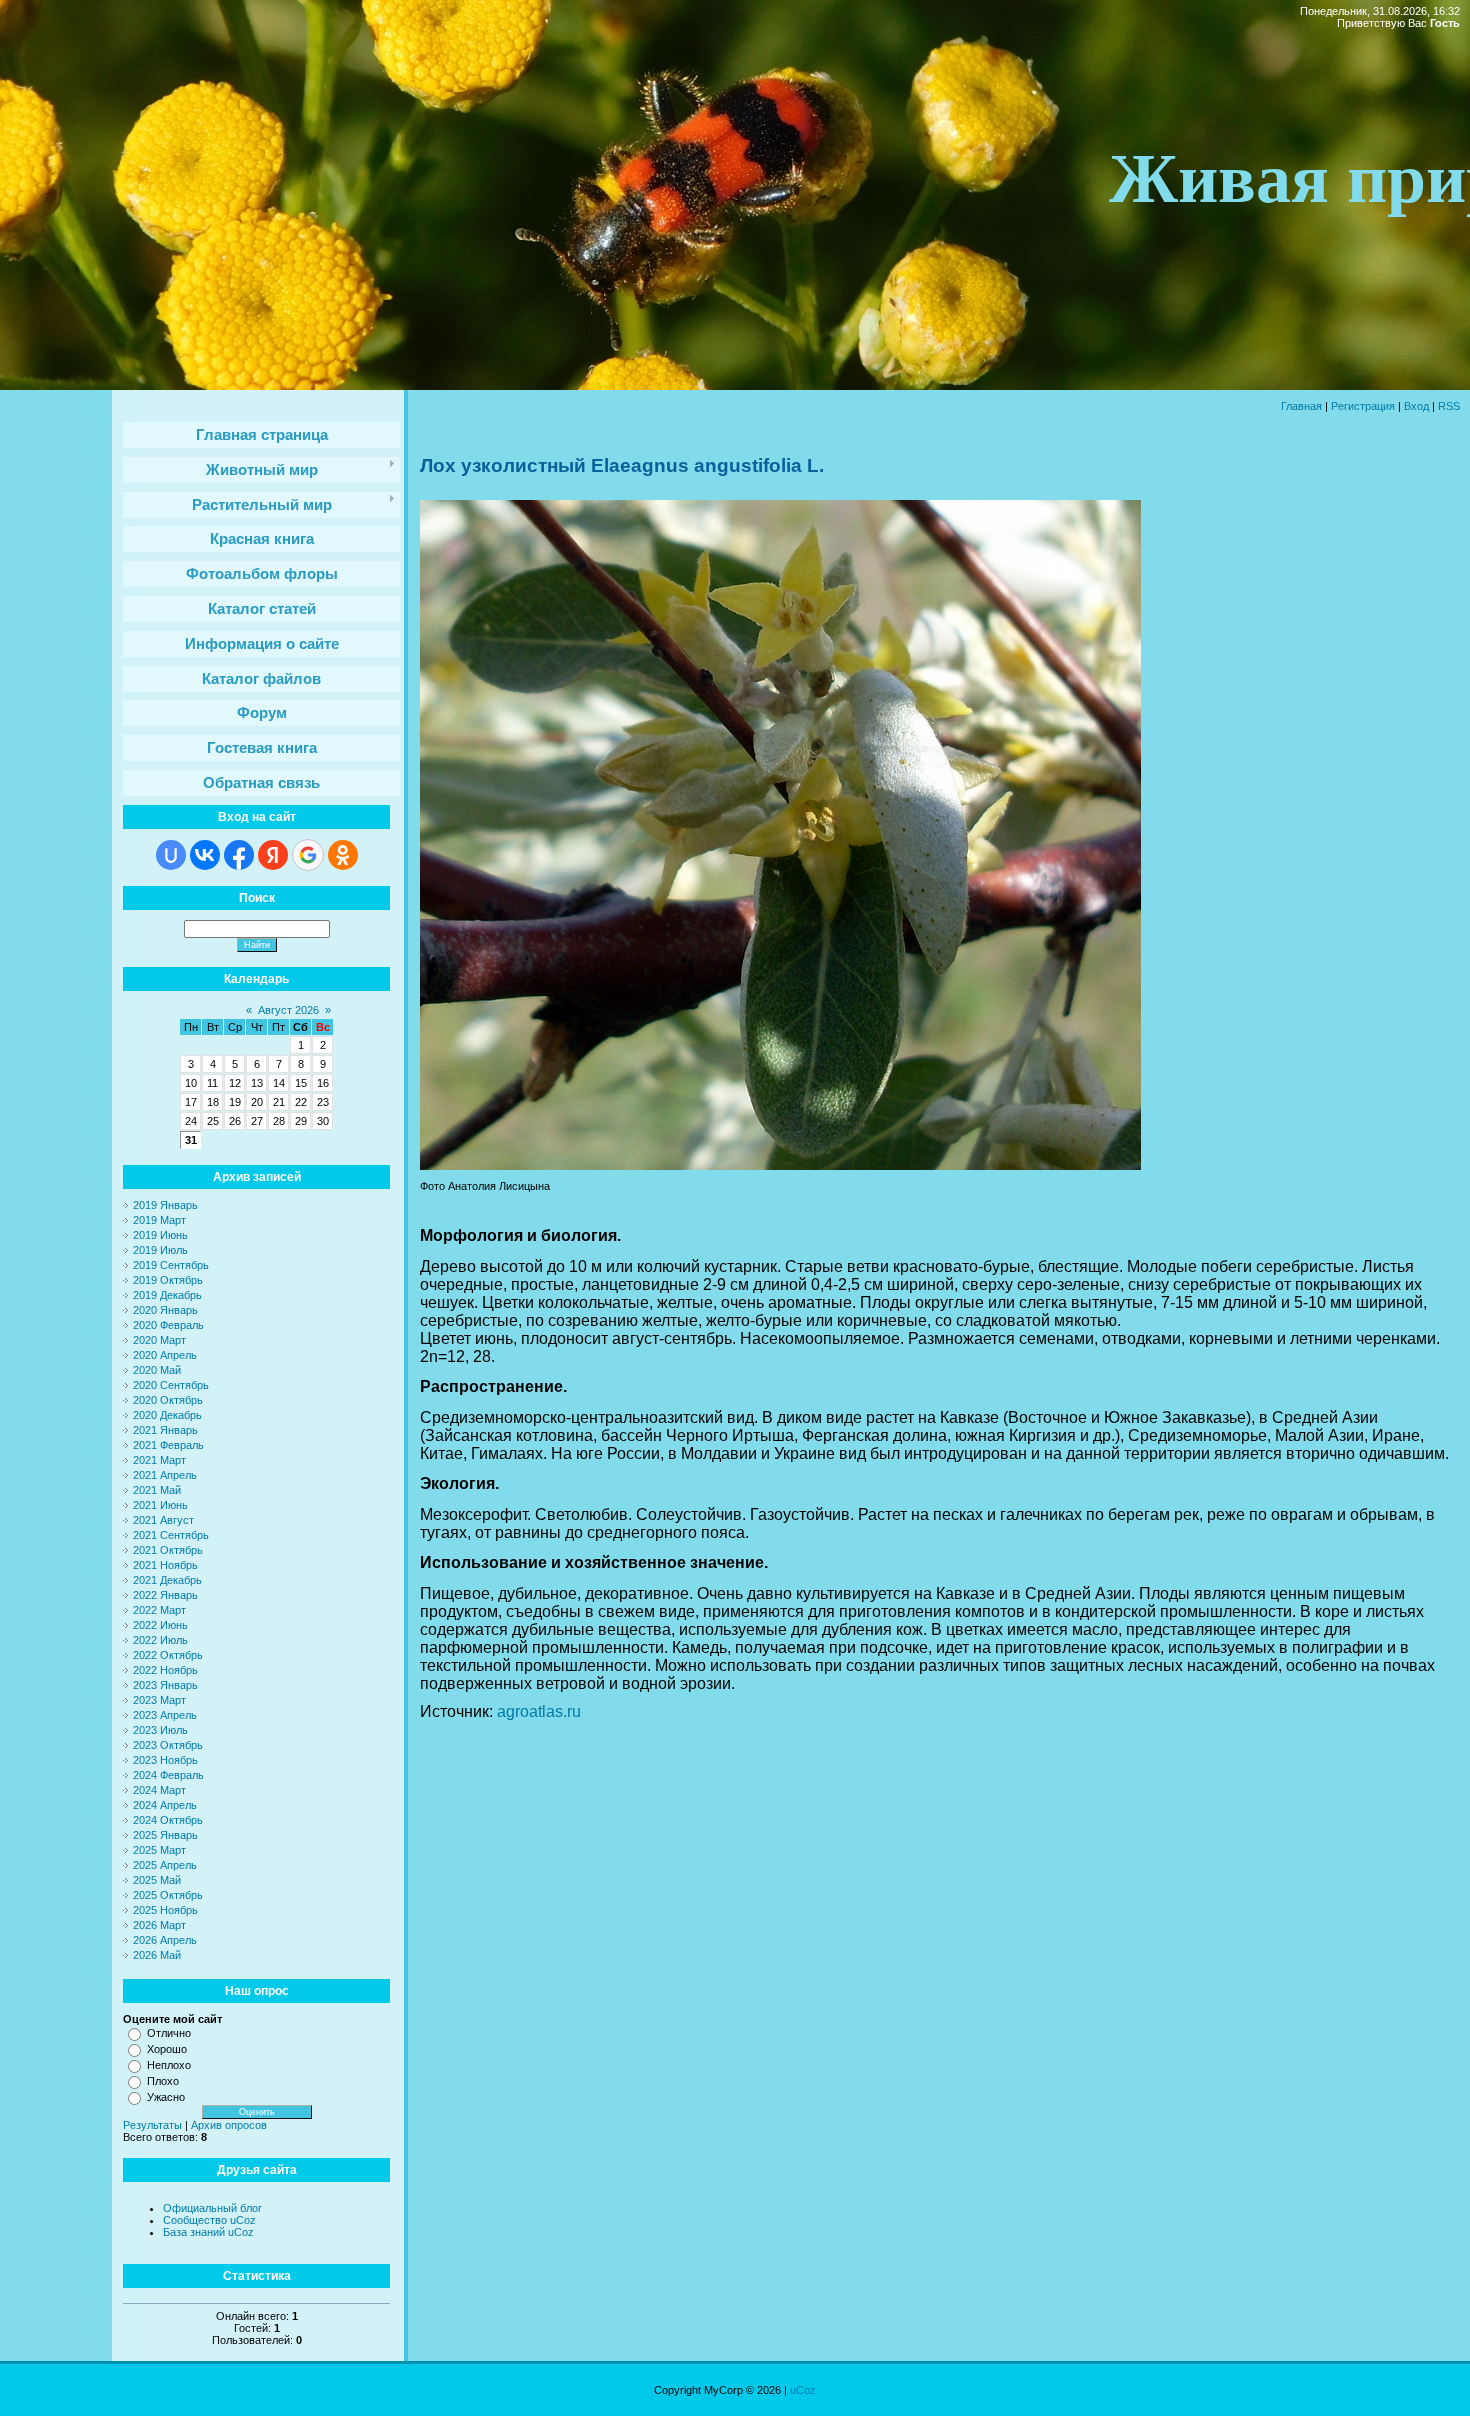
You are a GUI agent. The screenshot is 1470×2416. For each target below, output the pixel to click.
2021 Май (157, 1490)
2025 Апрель (165, 1865)
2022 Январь (165, 1595)
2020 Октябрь (168, 1400)
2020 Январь (165, 1310)
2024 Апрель (165, 1805)
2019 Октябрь (168, 1280)
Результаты (152, 2125)
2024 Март (159, 1790)
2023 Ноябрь (165, 1760)
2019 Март (159, 1220)
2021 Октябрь (168, 1550)
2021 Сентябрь (171, 1535)
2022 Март (159, 1610)
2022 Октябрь (168, 1655)
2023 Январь (165, 1685)
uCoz (803, 2390)
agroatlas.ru (539, 1711)
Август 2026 (288, 1010)
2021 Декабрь (167, 1580)
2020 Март (159, 1340)
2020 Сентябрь (171, 1385)
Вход (1416, 406)
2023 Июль (160, 1730)
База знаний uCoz (208, 2232)
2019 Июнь (160, 1235)
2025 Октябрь (168, 1895)
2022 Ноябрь (165, 1670)
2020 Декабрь (167, 1415)
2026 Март (159, 1925)
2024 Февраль (168, 1775)
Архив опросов (229, 2125)
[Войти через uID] (171, 855)
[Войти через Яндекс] (273, 855)
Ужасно (166, 2097)
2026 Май (157, 1955)
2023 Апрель (165, 1715)
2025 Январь (165, 1835)
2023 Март (159, 1700)
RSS (1449, 406)
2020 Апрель (165, 1355)
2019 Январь (165, 1205)
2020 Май (157, 1370)
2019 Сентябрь (171, 1265)
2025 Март (159, 1850)
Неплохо (169, 2065)
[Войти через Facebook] (239, 855)
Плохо (163, 2081)
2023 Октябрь (168, 1745)
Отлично (169, 2033)
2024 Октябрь (168, 1820)
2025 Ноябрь (165, 1910)
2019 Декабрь (167, 1295)
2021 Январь (165, 1430)
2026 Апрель (165, 1940)
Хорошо (167, 2049)
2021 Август (163, 1520)
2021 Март (159, 1460)
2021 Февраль (168, 1445)
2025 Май (157, 1880)
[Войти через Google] (308, 855)
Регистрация (1363, 406)
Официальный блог (212, 2208)
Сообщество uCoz (209, 2220)
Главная (1301, 406)
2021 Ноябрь (165, 1565)
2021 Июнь (160, 1505)
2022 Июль (160, 1640)
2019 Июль (160, 1250)
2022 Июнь (160, 1625)
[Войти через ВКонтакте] (205, 855)
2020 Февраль (168, 1325)
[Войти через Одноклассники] (343, 855)
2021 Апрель (165, 1475)
